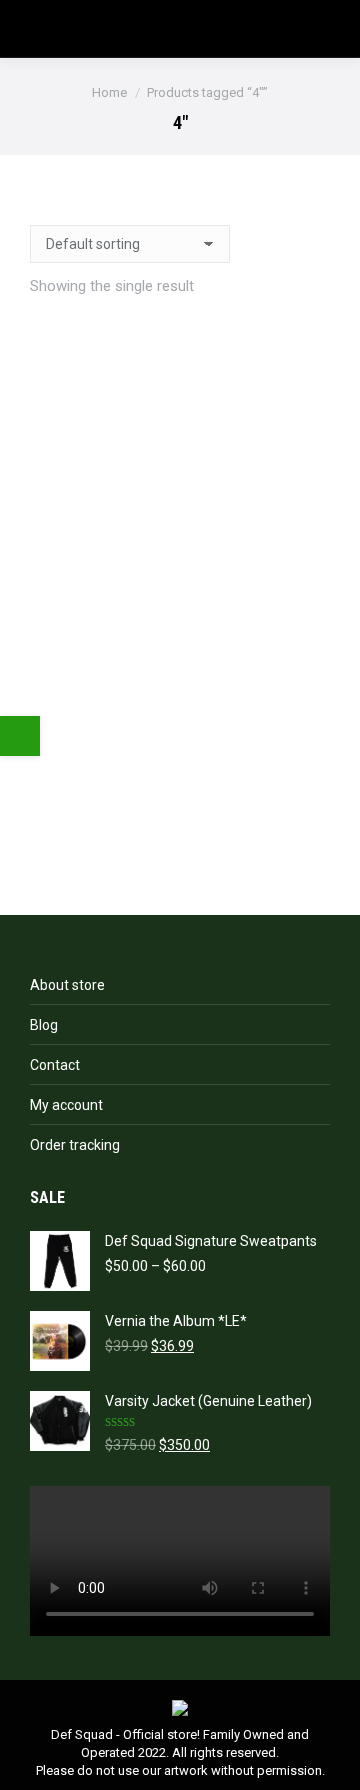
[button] (180, 643)
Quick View (180, 741)
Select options (180, 829)
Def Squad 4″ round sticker (180, 681)
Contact (55, 1065)
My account (66, 1105)
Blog (44, 1025)
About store (67, 985)
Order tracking (75, 1145)
